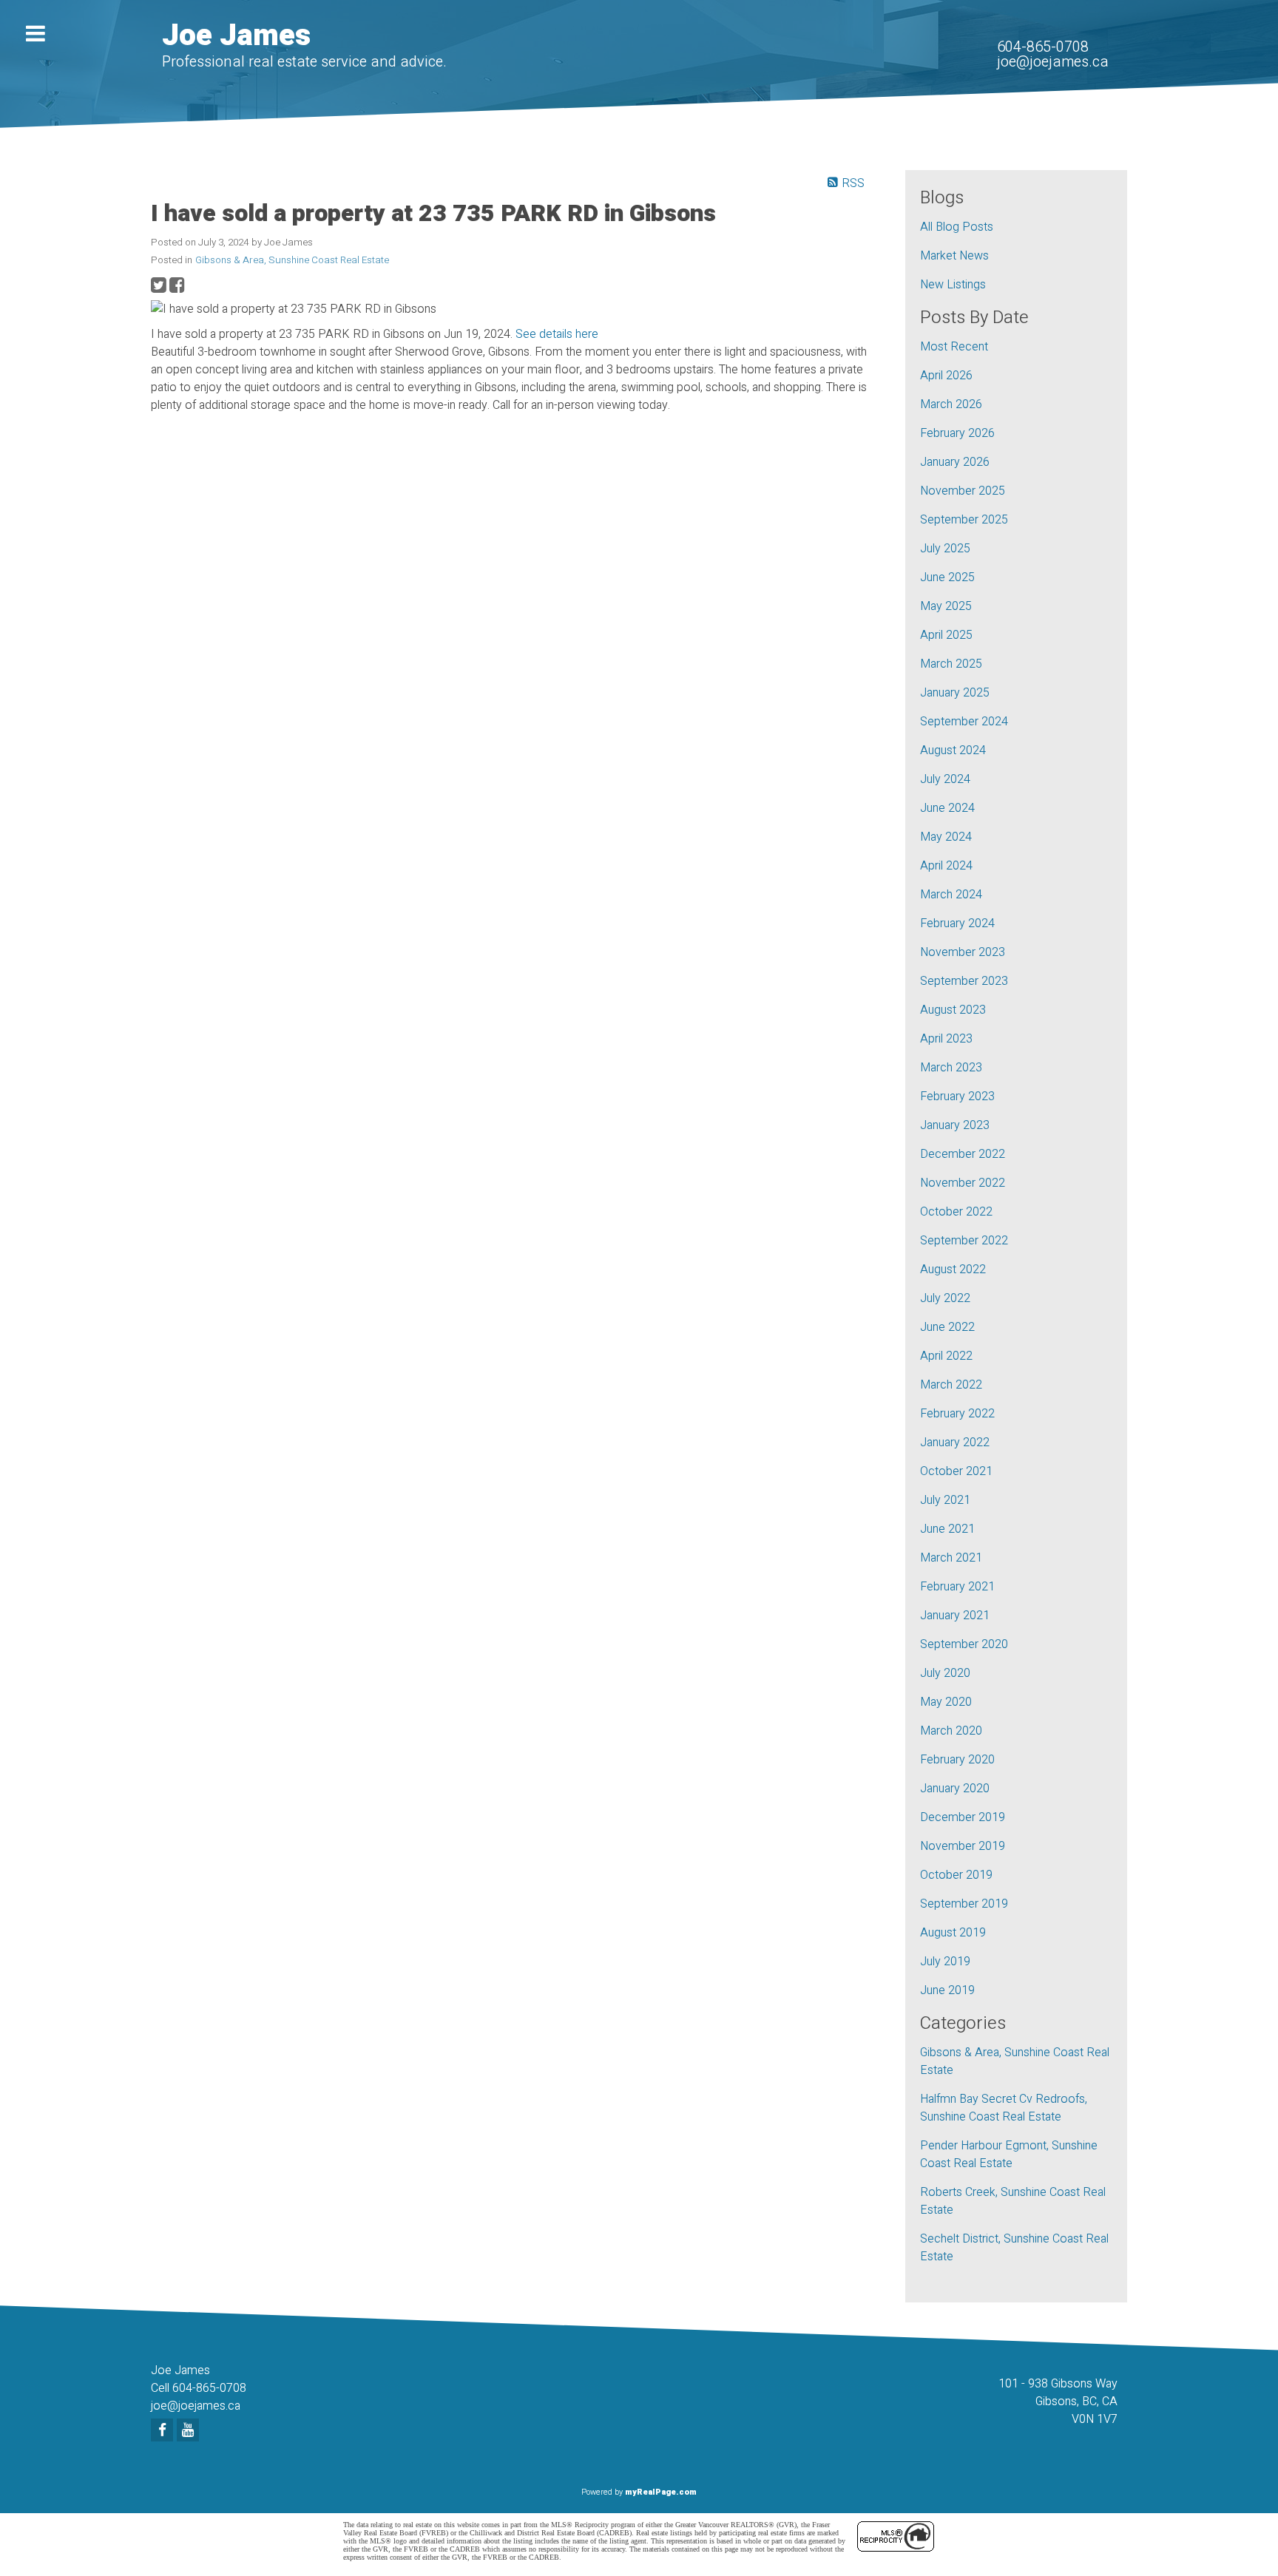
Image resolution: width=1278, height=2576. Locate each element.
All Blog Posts (957, 227)
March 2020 (951, 1731)
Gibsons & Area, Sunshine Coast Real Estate (292, 260)
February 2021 (957, 1587)
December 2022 (963, 1154)
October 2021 (956, 1471)
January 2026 (955, 462)
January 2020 (955, 1789)
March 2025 (951, 664)
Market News (954, 256)
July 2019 (945, 1962)
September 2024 (964, 722)
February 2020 (957, 1760)
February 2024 (957, 923)
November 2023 (963, 952)
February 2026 (957, 433)
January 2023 (955, 1125)
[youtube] (190, 2431)
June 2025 (947, 577)
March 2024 (951, 895)
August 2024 (953, 750)
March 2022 (951, 1385)
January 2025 (955, 693)
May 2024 (946, 837)
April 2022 (946, 1356)
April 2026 (946, 376)
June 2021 (947, 1529)
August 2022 (953, 1270)
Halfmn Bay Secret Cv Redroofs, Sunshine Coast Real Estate (1004, 2108)
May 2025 (946, 606)
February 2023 (957, 1097)
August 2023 (953, 1010)
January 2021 (955, 1616)
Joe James (236, 36)
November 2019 (963, 1846)
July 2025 (945, 549)
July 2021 (945, 1500)
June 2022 (947, 1327)
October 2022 (956, 1212)
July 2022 (945, 1298)
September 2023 (964, 981)
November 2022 (963, 1183)
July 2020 (945, 1673)
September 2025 (964, 520)
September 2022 (964, 1241)
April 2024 (946, 866)
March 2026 (951, 404)
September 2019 (964, 1904)
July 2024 (945, 779)
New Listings (953, 285)
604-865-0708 (1043, 47)
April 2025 (946, 635)
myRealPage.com (661, 2492)
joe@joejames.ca (1053, 62)
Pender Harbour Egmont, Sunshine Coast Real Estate (1009, 2155)
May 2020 (946, 1702)
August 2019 (953, 1933)
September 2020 (964, 1644)
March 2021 (951, 1558)
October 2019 (956, 1875)
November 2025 (963, 491)
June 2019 (947, 1990)
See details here (557, 334)
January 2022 (955, 1443)
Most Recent (954, 347)
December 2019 (963, 1817)
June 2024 (947, 808)
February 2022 (957, 1414)
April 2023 (946, 1039)
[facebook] (164, 2431)
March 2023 (951, 1068)
